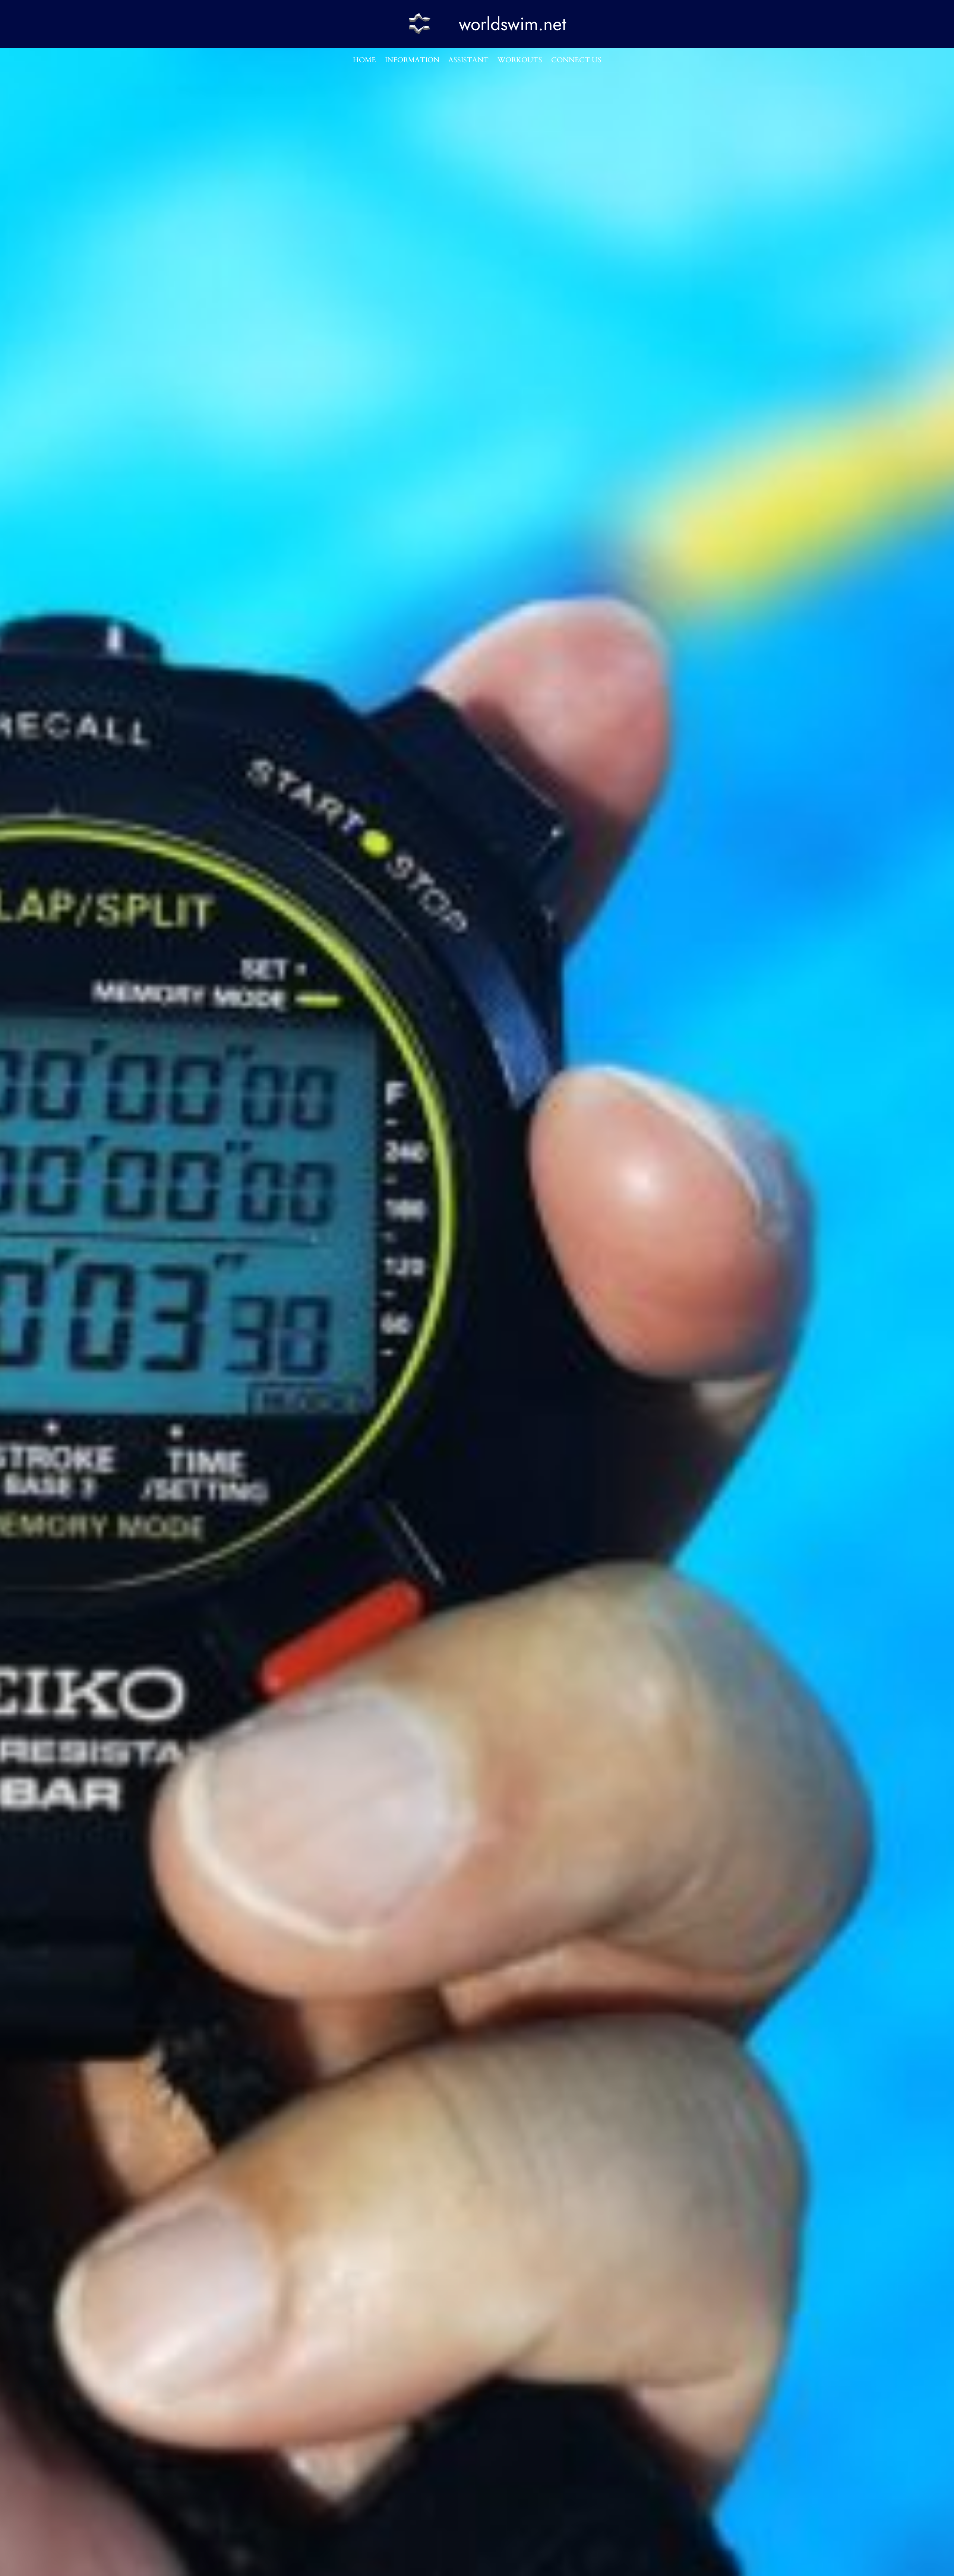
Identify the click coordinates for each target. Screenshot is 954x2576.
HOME (364, 60)
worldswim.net (513, 24)
